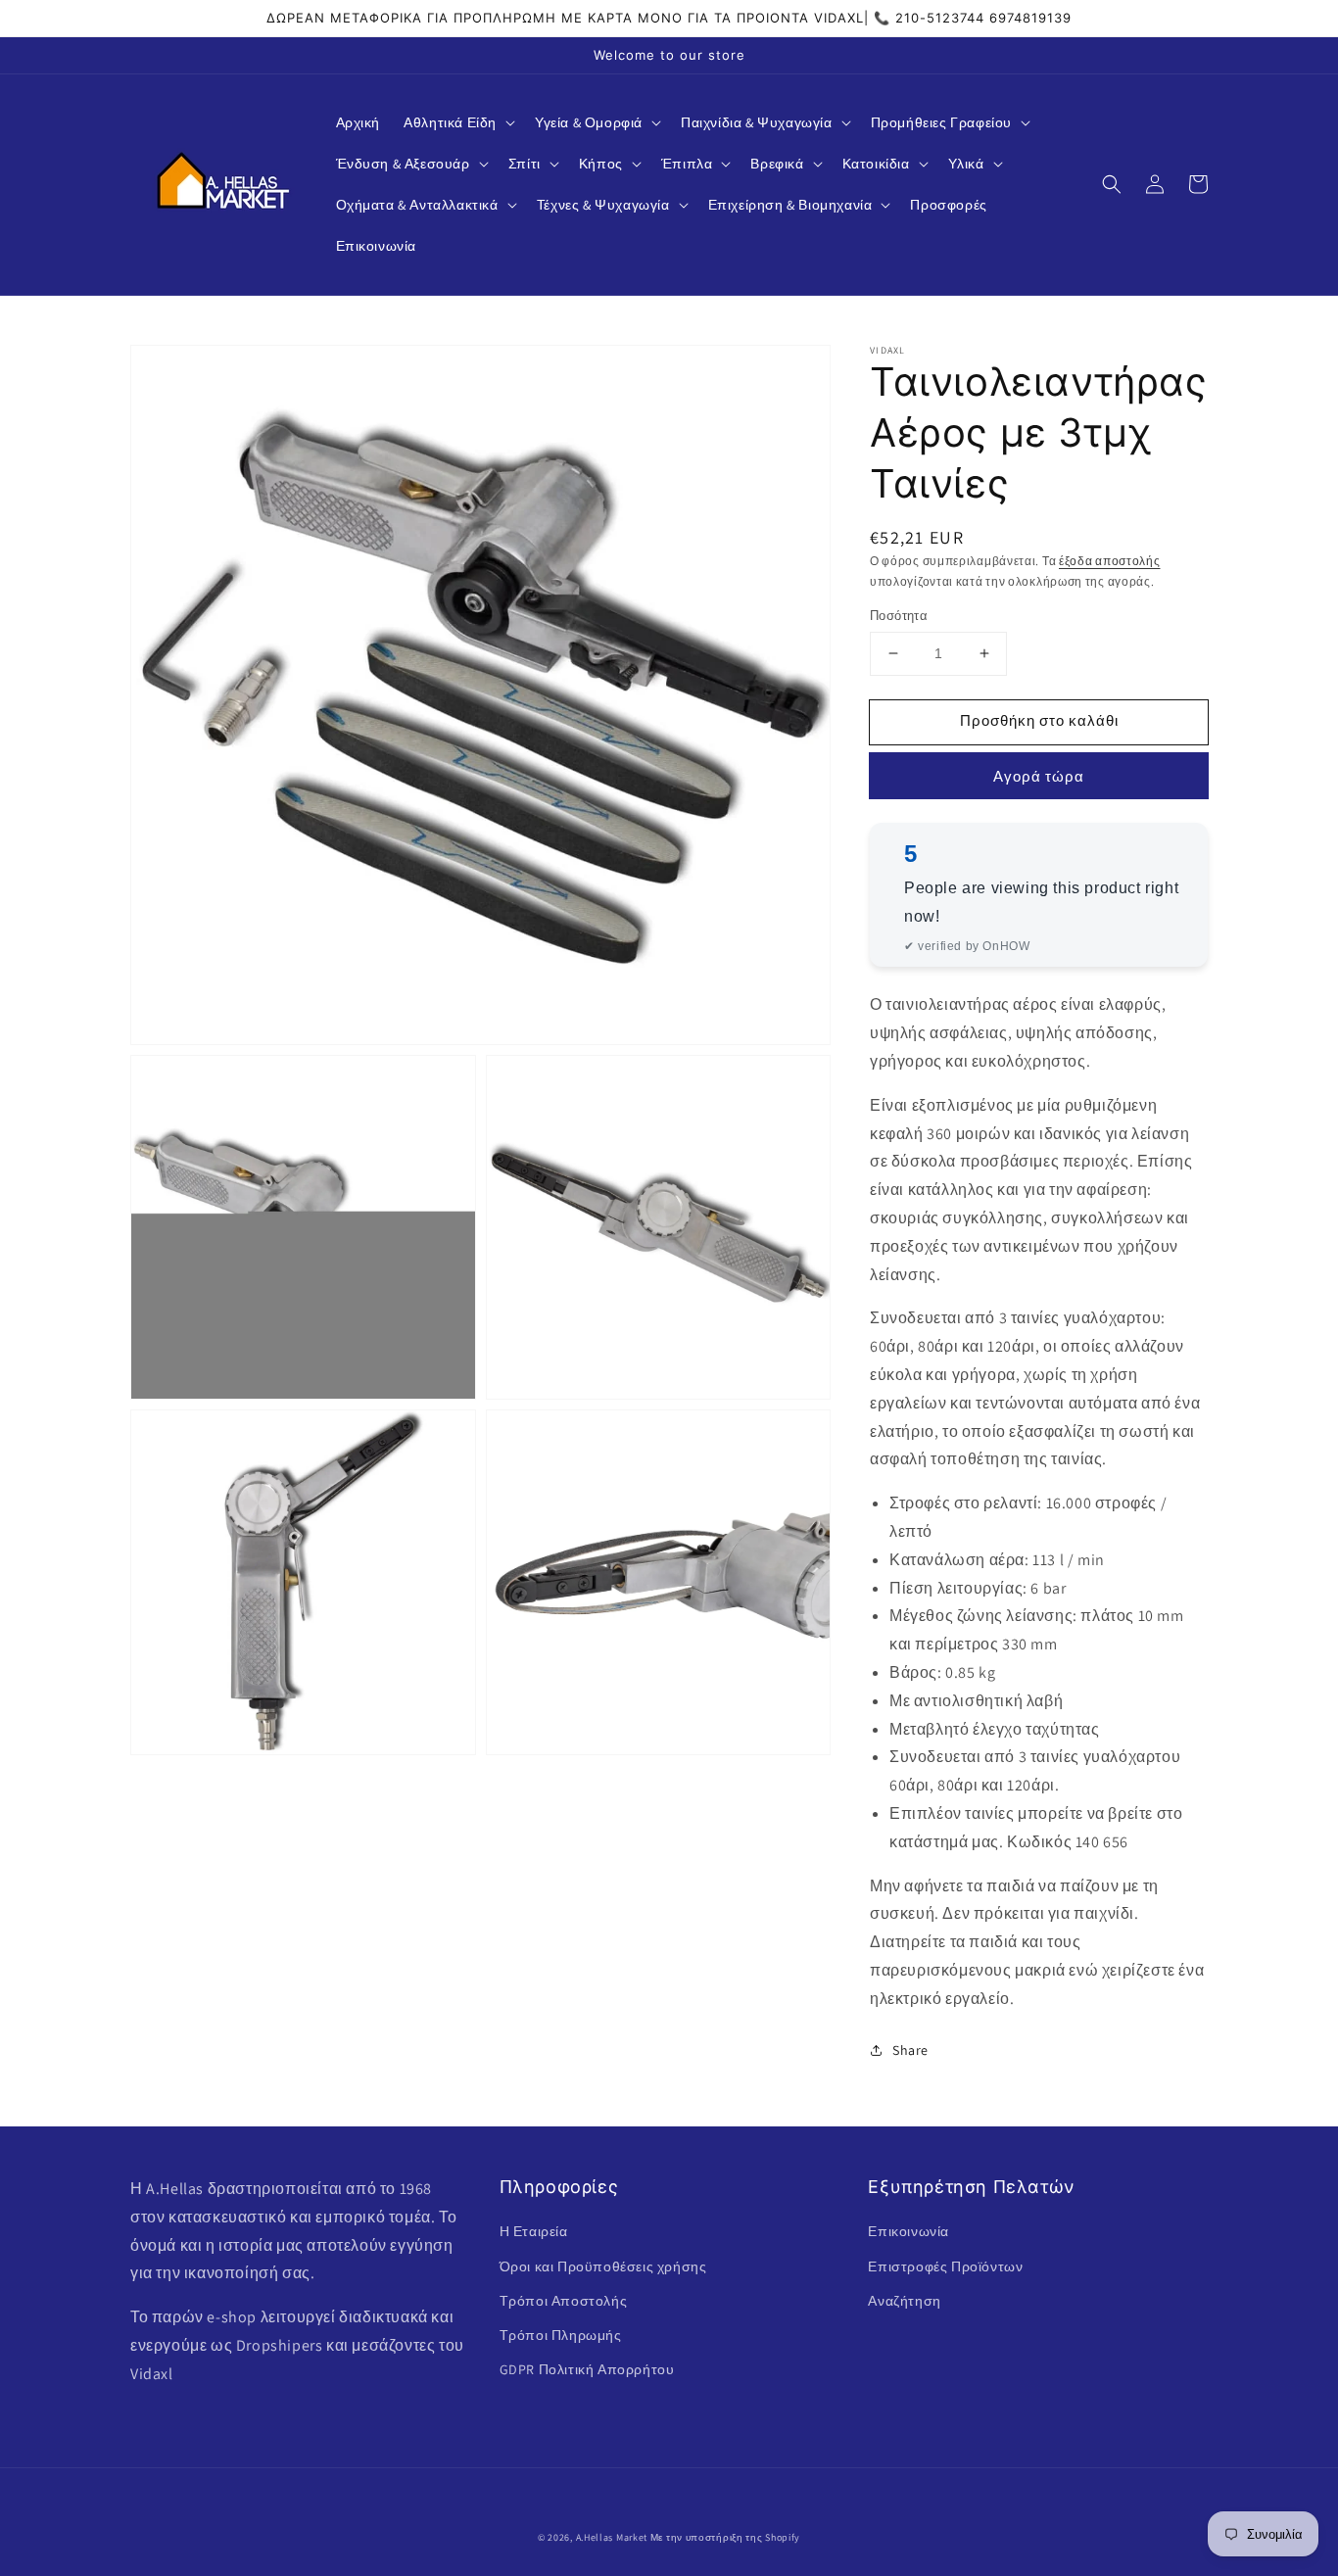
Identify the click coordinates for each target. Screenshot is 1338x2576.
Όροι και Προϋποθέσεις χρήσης (603, 2266)
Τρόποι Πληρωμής (561, 2335)
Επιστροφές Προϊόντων (945, 2266)
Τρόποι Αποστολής (564, 2301)
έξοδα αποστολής (1110, 561)
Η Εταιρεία (534, 2231)
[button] (457, 122)
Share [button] (910, 2050)
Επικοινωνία (908, 2231)
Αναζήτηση (904, 2301)
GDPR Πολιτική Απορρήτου (587, 2369)
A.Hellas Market (612, 2537)
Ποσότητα (899, 616)
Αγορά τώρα (1039, 776)
